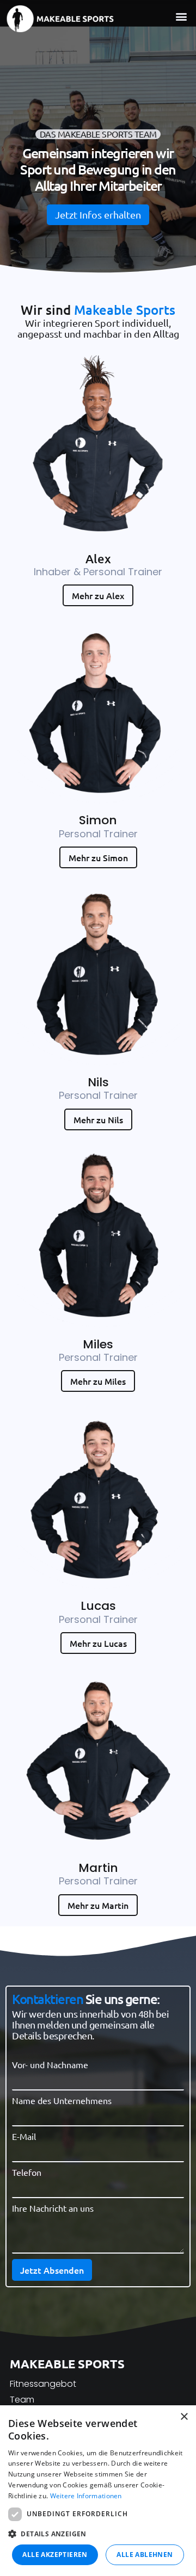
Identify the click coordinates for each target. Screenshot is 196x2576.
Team (22, 2400)
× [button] (184, 2417)
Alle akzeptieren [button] (55, 2555)
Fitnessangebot (43, 2384)
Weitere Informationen (86, 2496)
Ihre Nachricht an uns (53, 2208)
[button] (181, 16)
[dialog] (98, 2491)
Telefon (27, 2172)
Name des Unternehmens (62, 2100)
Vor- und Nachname (50, 2064)
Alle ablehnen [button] (145, 2555)
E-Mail (24, 2136)
